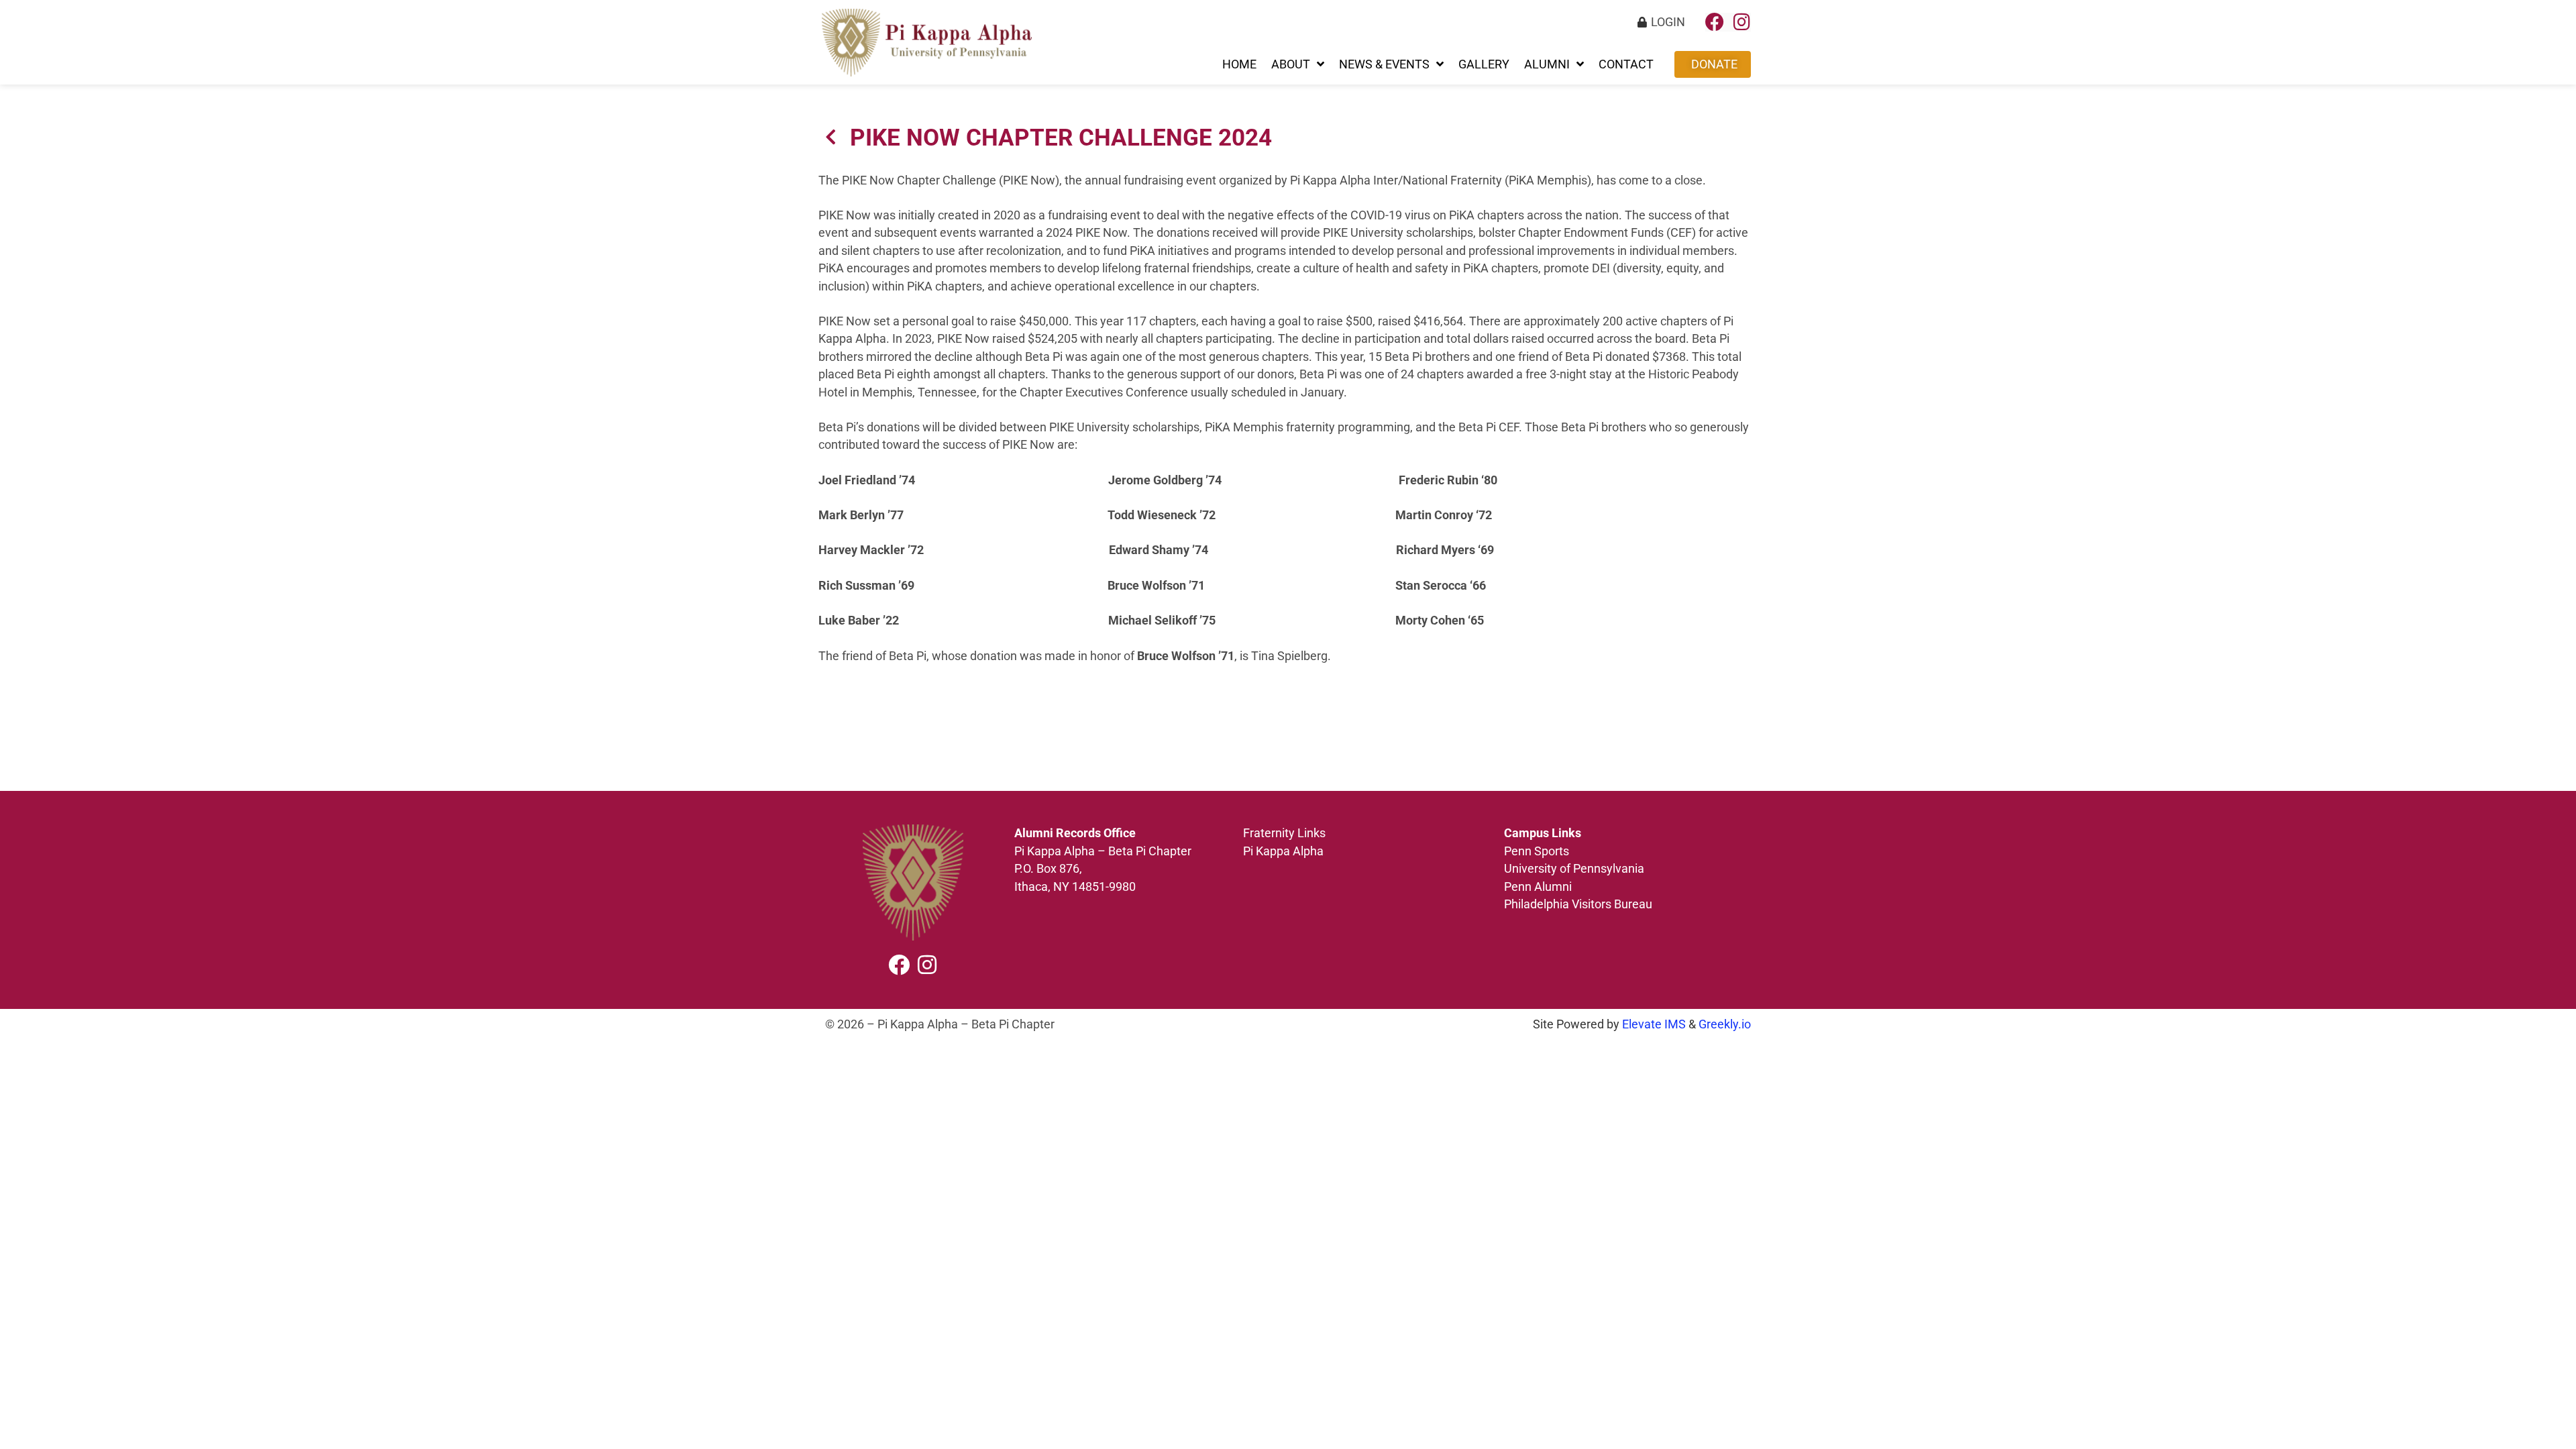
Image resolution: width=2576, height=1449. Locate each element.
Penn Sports (1537, 851)
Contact (1626, 64)
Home (1239, 64)
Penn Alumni (1538, 887)
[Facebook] (1715, 22)
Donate (1714, 64)
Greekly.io (1725, 1024)
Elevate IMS (1654, 1024)
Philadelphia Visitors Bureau (1578, 904)
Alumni (1547, 64)
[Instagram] (1741, 22)
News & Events (1384, 64)
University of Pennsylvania (1575, 869)
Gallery (1484, 64)
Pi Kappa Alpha (1283, 851)
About (1291, 64)
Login (1668, 22)
